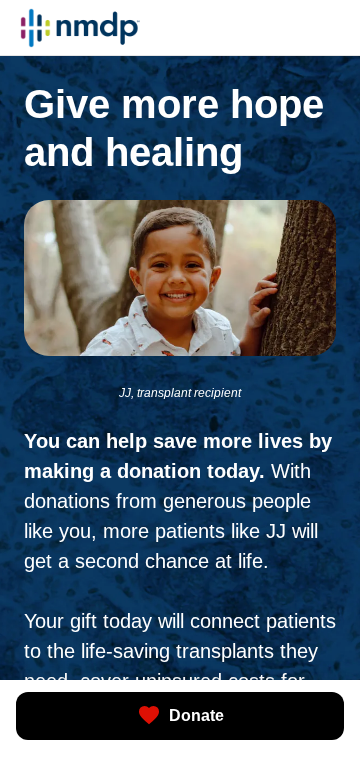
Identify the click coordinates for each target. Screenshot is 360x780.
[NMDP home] (80, 28)
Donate (196, 715)
